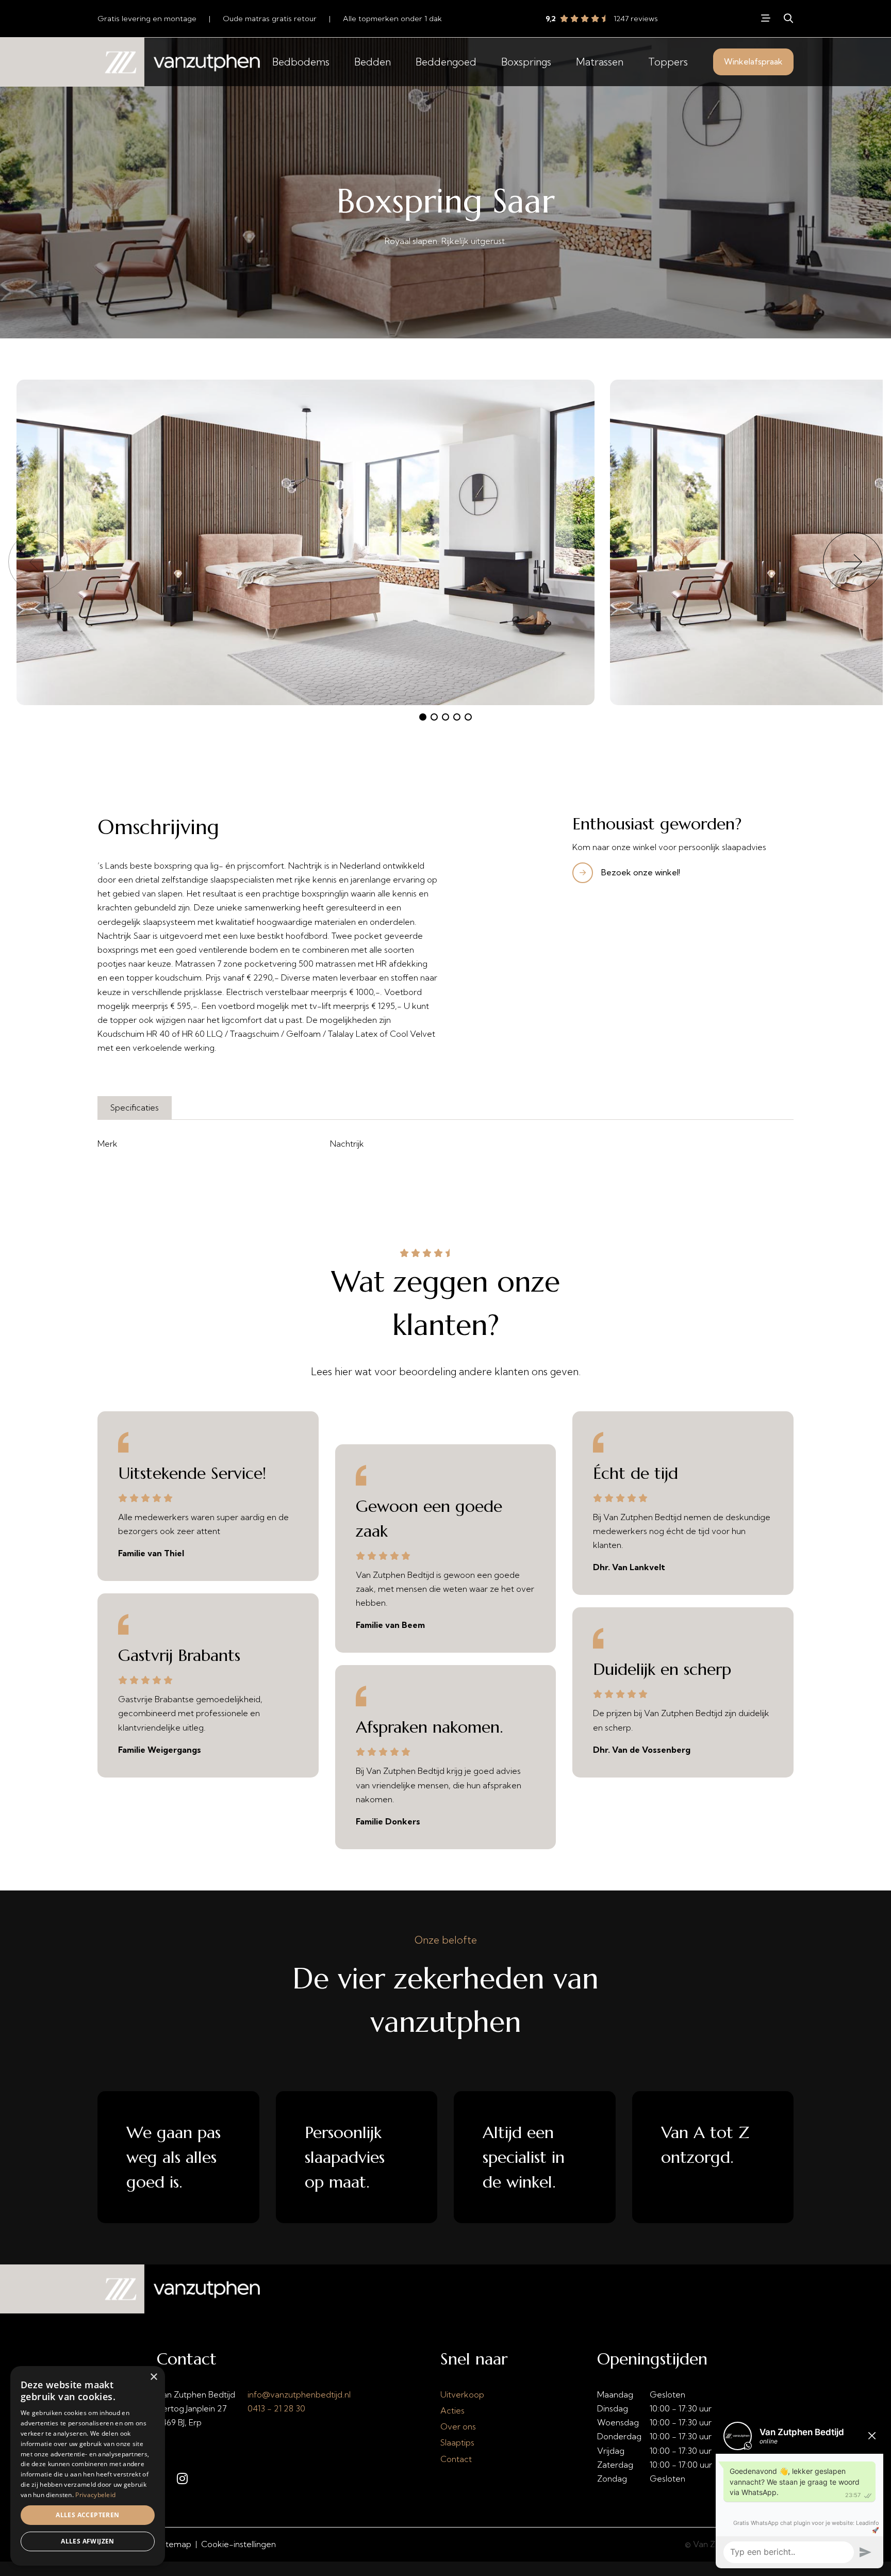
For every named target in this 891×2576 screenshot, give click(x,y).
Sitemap (175, 2544)
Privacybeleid (95, 2495)
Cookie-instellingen (238, 2544)
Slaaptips (457, 2442)
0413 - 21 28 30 (276, 2408)
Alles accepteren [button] (87, 2515)
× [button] (153, 2377)
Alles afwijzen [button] (88, 2541)
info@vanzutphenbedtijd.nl (299, 2394)
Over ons (458, 2426)
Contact (456, 2459)
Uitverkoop (462, 2394)
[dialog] (88, 2466)
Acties (452, 2410)
